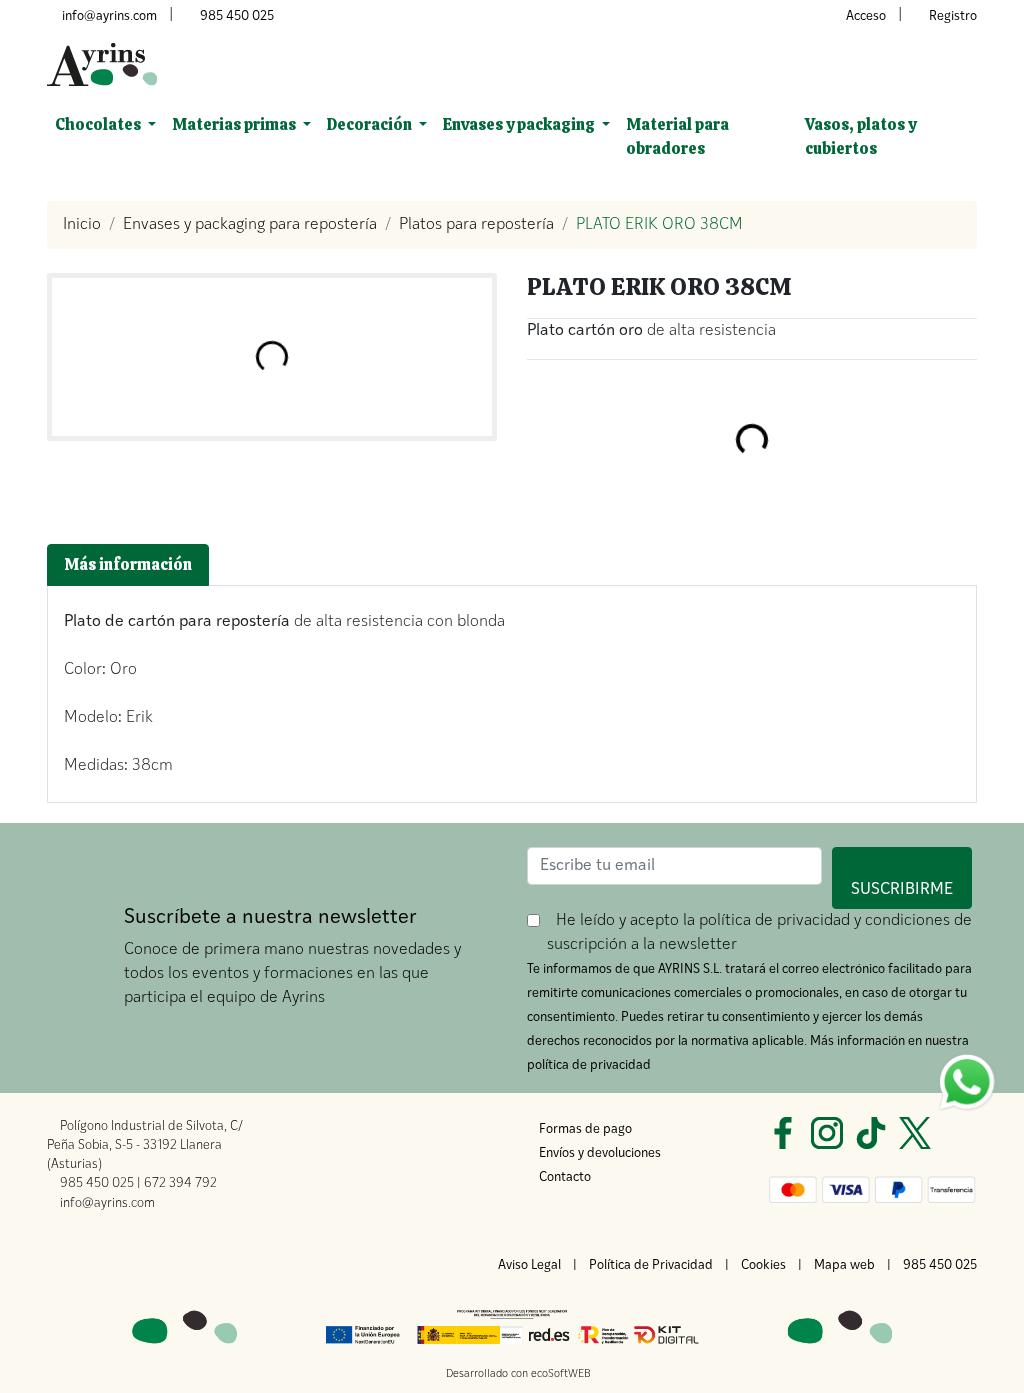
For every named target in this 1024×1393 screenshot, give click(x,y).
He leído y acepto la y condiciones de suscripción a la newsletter (762, 932)
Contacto (565, 1177)
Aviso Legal (529, 1265)
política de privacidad (774, 921)
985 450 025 (237, 16)
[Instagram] (827, 1133)
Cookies (763, 1265)
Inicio (82, 225)
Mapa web (844, 1265)
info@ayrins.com (109, 16)
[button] (105, 125)
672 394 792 (180, 1183)
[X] (915, 1133)
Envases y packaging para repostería (250, 225)
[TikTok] (871, 1133)
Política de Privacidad (651, 1265)
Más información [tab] (128, 564)
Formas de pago (585, 1129)
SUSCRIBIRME (911, 877)
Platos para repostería (476, 225)
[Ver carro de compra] (969, 65)
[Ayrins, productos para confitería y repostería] (102, 64)
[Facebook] (783, 1133)
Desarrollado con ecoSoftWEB (517, 1374)
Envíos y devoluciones (600, 1153)
